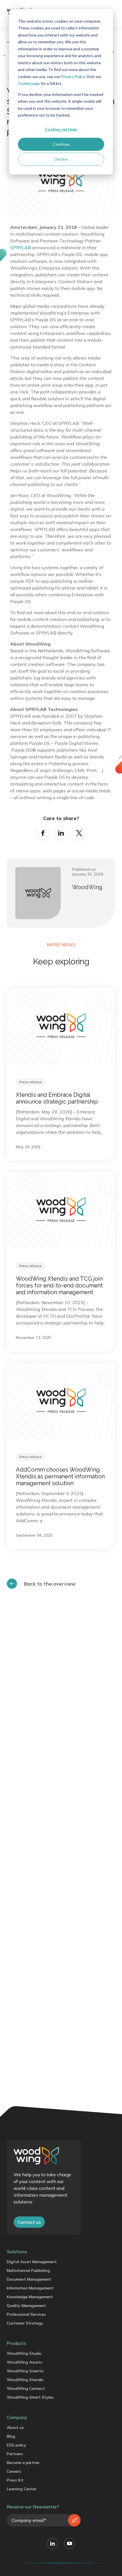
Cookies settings (61, 129)
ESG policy (16, 2445)
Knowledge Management (30, 2297)
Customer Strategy (25, 2323)
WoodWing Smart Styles (30, 2397)
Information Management (30, 2288)
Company (17, 2417)
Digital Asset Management (32, 2262)
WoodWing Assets (25, 2362)
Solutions (17, 2252)
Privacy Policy (73, 77)
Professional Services (26, 2314)
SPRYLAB (21, 248)
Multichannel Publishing (28, 2270)
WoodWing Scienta (25, 2371)
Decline (61, 159)
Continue (61, 144)
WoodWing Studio (24, 2353)
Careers (14, 2471)
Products (16, 2343)
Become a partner (23, 2463)
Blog (11, 2436)
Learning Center (22, 2489)
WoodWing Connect (26, 2388)
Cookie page (29, 83)
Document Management (29, 2279)
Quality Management (26, 2306)
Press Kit (15, 2480)
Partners (15, 2454)
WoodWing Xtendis (25, 2380)
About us (15, 2427)
